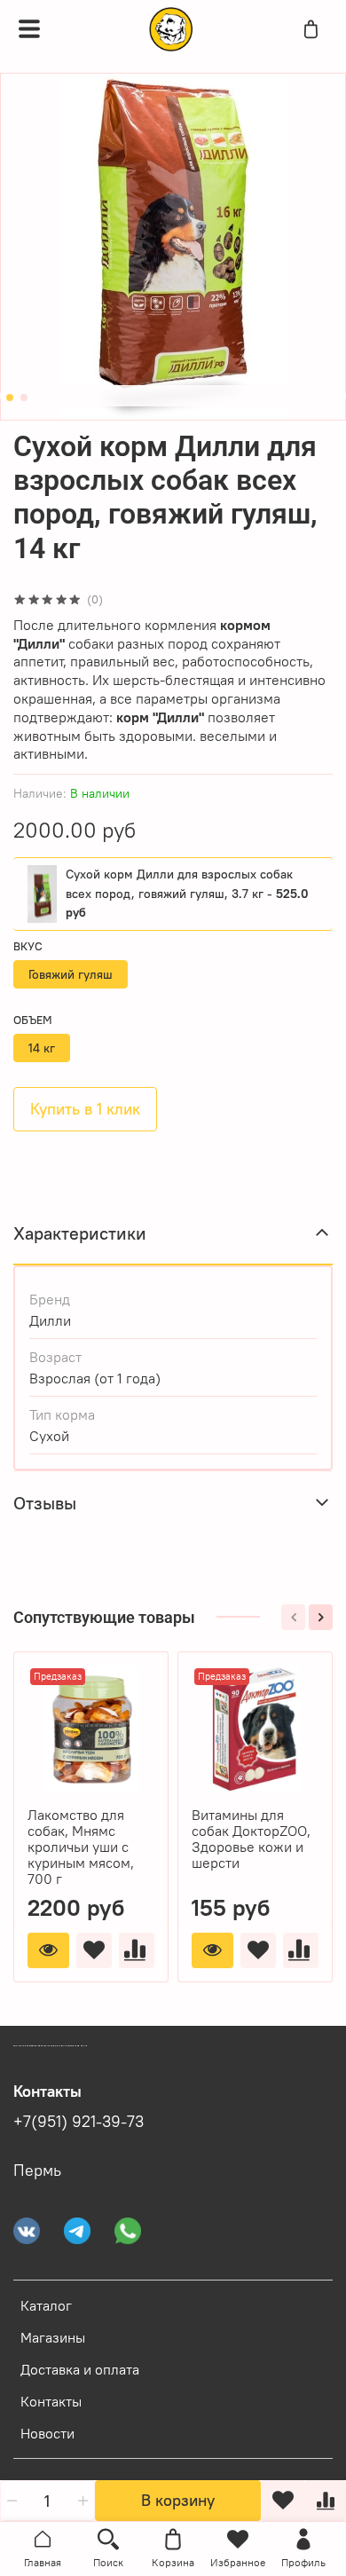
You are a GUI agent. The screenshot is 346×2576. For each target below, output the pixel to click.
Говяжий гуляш (71, 974)
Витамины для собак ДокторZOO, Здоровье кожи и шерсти (251, 1839)
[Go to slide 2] (24, 398)
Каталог (46, 2305)
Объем (33, 1020)
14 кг (42, 1048)
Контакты (51, 2401)
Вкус (28, 946)
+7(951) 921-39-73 (79, 2122)
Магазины (53, 2337)
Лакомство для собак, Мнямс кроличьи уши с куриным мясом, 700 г (81, 1847)
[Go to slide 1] (10, 398)
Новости (47, 2433)
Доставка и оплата (80, 2369)
